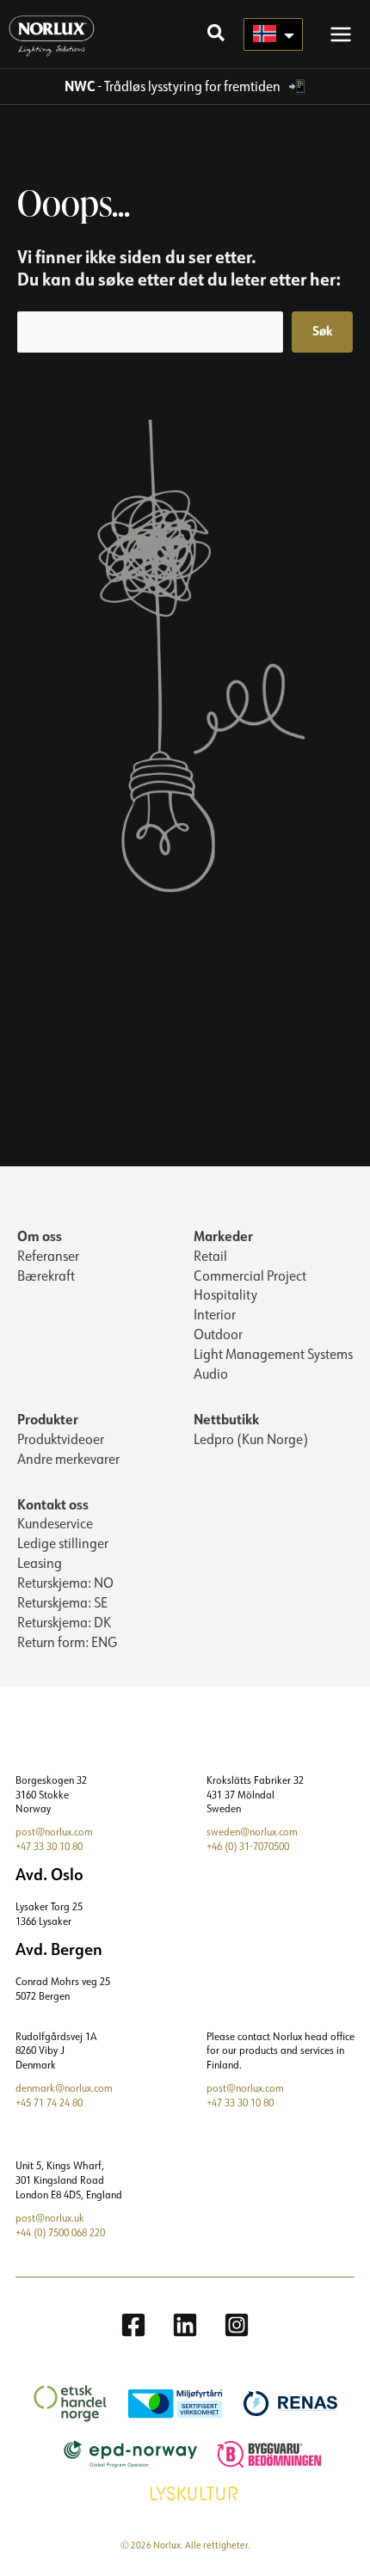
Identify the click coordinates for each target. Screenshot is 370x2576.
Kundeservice (55, 1523)
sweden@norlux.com (252, 1832)
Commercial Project (250, 1276)
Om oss (40, 1236)
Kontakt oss (53, 1504)
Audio (211, 1374)
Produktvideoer (61, 1439)
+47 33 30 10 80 (49, 1846)
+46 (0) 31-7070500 (248, 1846)
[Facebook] (133, 2325)
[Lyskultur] (185, 2492)
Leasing (40, 1563)
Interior (215, 1314)
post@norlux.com (54, 1832)
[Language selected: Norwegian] (273, 34)
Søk (322, 331)
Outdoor (218, 1334)
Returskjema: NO (65, 1583)
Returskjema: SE (62, 1602)
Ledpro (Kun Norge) (251, 1439)
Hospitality (225, 1294)
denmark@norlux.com (64, 2088)
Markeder (223, 1236)
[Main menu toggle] (341, 34)
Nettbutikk (226, 1419)
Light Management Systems (273, 1354)
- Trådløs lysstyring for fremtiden (174, 86)
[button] (217, 35)
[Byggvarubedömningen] (261, 2453)
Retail (210, 1256)
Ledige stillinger (63, 1543)
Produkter (48, 1419)
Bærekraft (46, 1276)
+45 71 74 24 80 (49, 2103)
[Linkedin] (185, 2325)
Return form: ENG (67, 1642)
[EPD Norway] (122, 2453)
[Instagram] (237, 2325)
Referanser (48, 1256)
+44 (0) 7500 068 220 (60, 2232)
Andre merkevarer (68, 1459)
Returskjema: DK (64, 1622)
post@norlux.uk (50, 2218)
